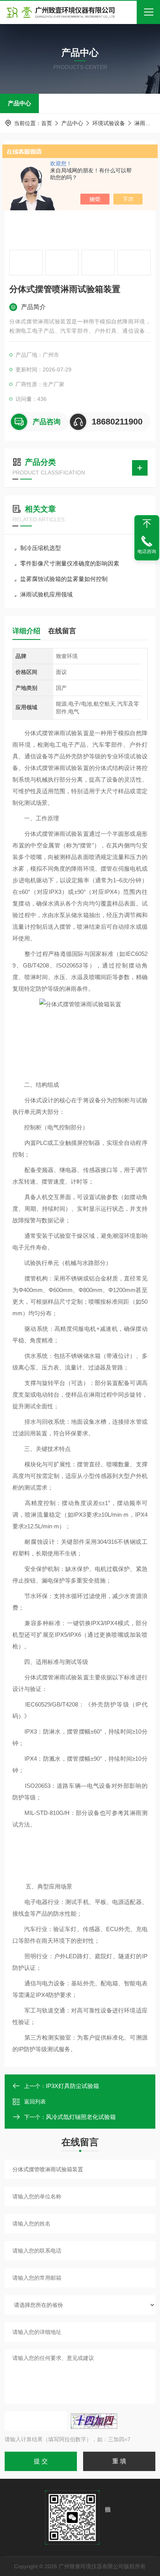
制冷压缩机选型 (41, 548)
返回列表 (35, 2102)
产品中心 (19, 103)
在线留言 (62, 631)
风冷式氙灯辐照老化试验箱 (81, 2117)
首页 (47, 123)
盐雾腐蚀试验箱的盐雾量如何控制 (64, 579)
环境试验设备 (109, 123)
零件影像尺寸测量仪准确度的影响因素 (70, 563)
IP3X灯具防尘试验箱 (72, 2086)
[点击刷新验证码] (94, 2421)
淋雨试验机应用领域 (46, 594)
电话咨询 (147, 552)
